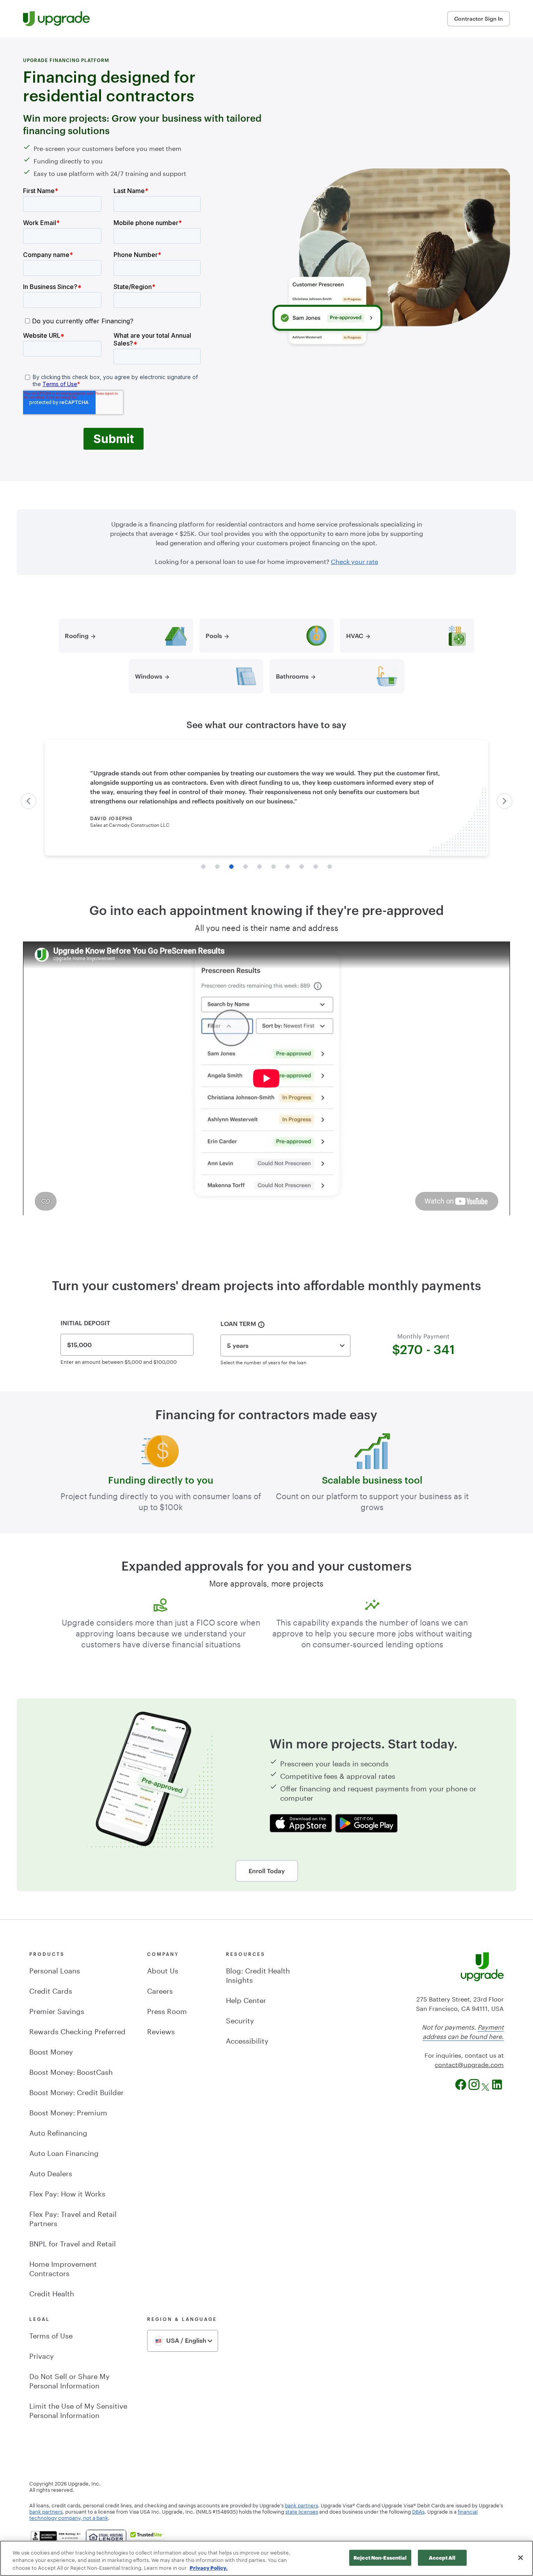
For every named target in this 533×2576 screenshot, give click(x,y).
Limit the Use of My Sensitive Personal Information (78, 2409)
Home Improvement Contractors (63, 2268)
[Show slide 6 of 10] (274, 867)
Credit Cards (51, 1990)
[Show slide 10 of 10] (330, 867)
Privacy (42, 2355)
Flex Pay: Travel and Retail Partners (73, 2218)
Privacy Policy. (209, 2568)
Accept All (442, 2557)
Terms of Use (51, 2335)
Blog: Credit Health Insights (258, 1974)
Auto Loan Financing (64, 2152)
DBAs (418, 2511)
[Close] (521, 2558)
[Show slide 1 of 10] (203, 867)
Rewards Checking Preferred (77, 2030)
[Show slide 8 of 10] (302, 867)
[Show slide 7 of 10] (288, 867)
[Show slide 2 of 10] (217, 867)
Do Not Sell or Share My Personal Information (69, 2380)
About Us (163, 1970)
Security (240, 2019)
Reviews (161, 2030)
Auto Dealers (51, 2172)
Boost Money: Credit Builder (76, 2091)
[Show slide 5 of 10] (259, 867)
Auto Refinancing (58, 2132)
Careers (160, 1990)
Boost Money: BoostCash (71, 2071)
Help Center (246, 1999)
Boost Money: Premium (68, 2112)
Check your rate (354, 561)
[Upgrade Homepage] (56, 19)
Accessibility (247, 2040)
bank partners (301, 2505)
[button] (28, 801)
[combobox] (285, 1346)
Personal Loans (55, 1970)
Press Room (167, 2010)
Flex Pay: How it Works (67, 2193)
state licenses (302, 2511)
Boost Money (51, 2051)
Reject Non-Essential (380, 2557)
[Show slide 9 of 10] (316, 867)
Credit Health (52, 2292)
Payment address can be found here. (463, 2031)
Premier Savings (57, 2010)
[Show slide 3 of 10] (231, 867)
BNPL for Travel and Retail (73, 2243)
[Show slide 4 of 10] (245, 867)
